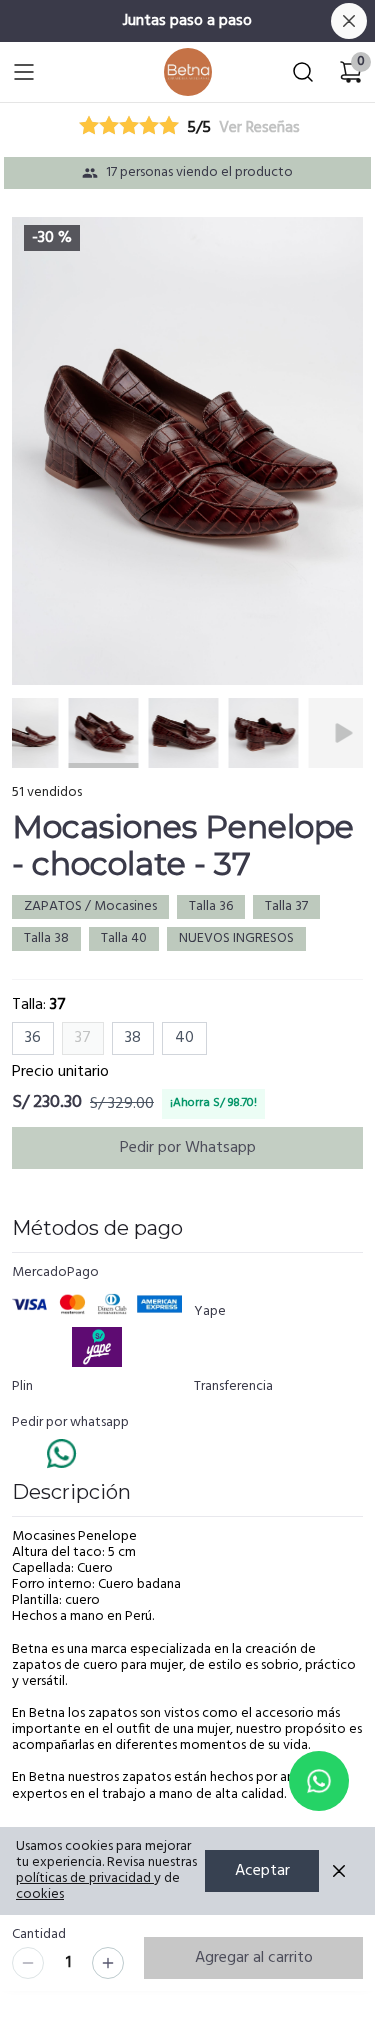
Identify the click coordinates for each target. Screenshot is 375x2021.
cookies (40, 1894)
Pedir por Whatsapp (188, 1148)
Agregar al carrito (254, 1958)
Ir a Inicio (181, 68)
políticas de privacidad (83, 1878)
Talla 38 (46, 938)
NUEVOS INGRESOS (236, 938)
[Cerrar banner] (349, 21)
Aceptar (262, 1871)
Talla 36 (211, 906)
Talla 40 (124, 938)
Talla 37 (286, 906)
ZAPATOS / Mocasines (90, 906)
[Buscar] (303, 72)
